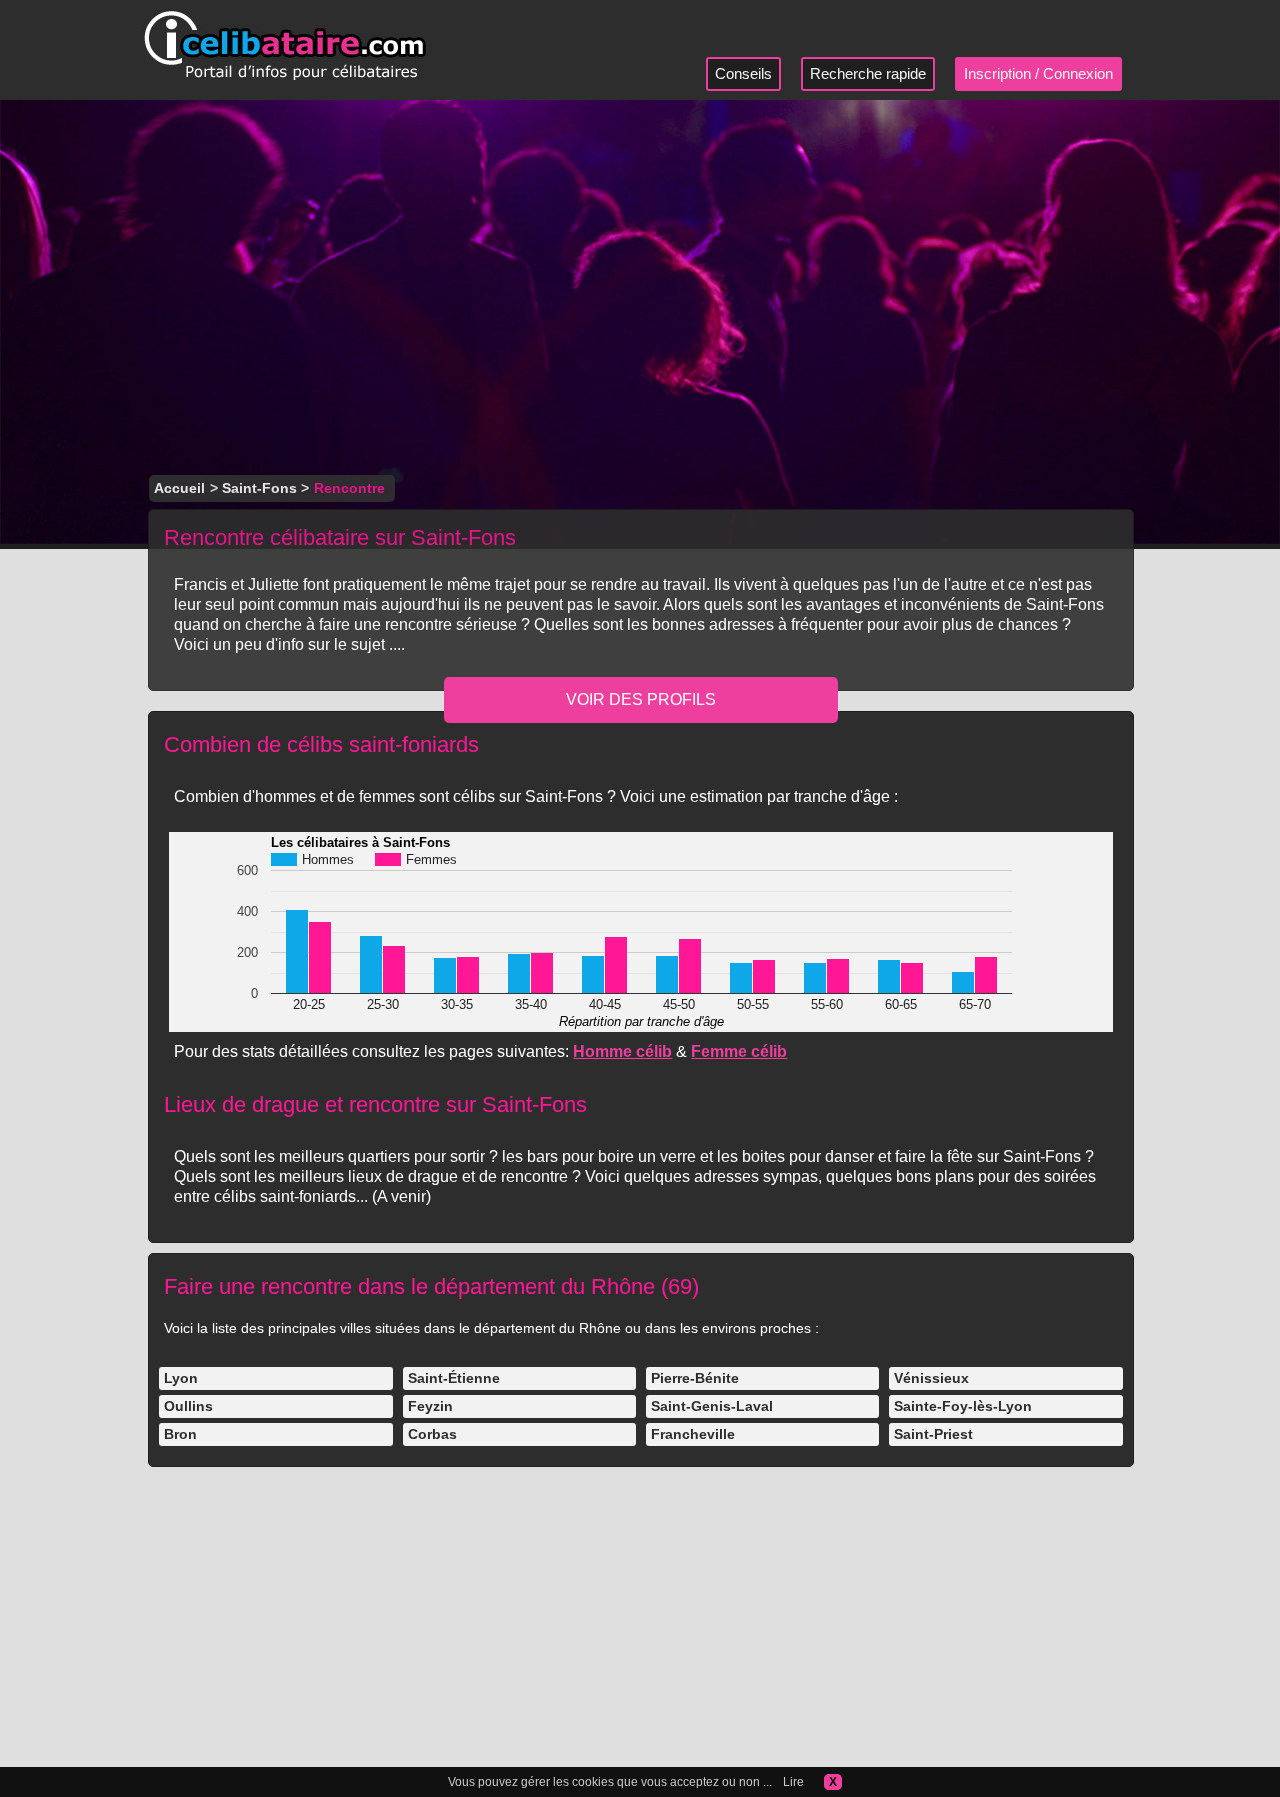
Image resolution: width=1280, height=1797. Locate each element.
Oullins (188, 1406)
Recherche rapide (868, 73)
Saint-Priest (933, 1434)
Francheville (693, 1434)
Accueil (179, 488)
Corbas (432, 1434)
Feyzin (430, 1406)
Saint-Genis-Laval (712, 1406)
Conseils (743, 73)
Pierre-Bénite (695, 1378)
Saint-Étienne (454, 1378)
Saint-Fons (259, 488)
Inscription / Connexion (1038, 73)
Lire (793, 1782)
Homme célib (622, 1051)
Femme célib (739, 1051)
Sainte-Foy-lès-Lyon (963, 1406)
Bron (180, 1434)
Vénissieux (931, 1378)
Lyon (181, 1378)
